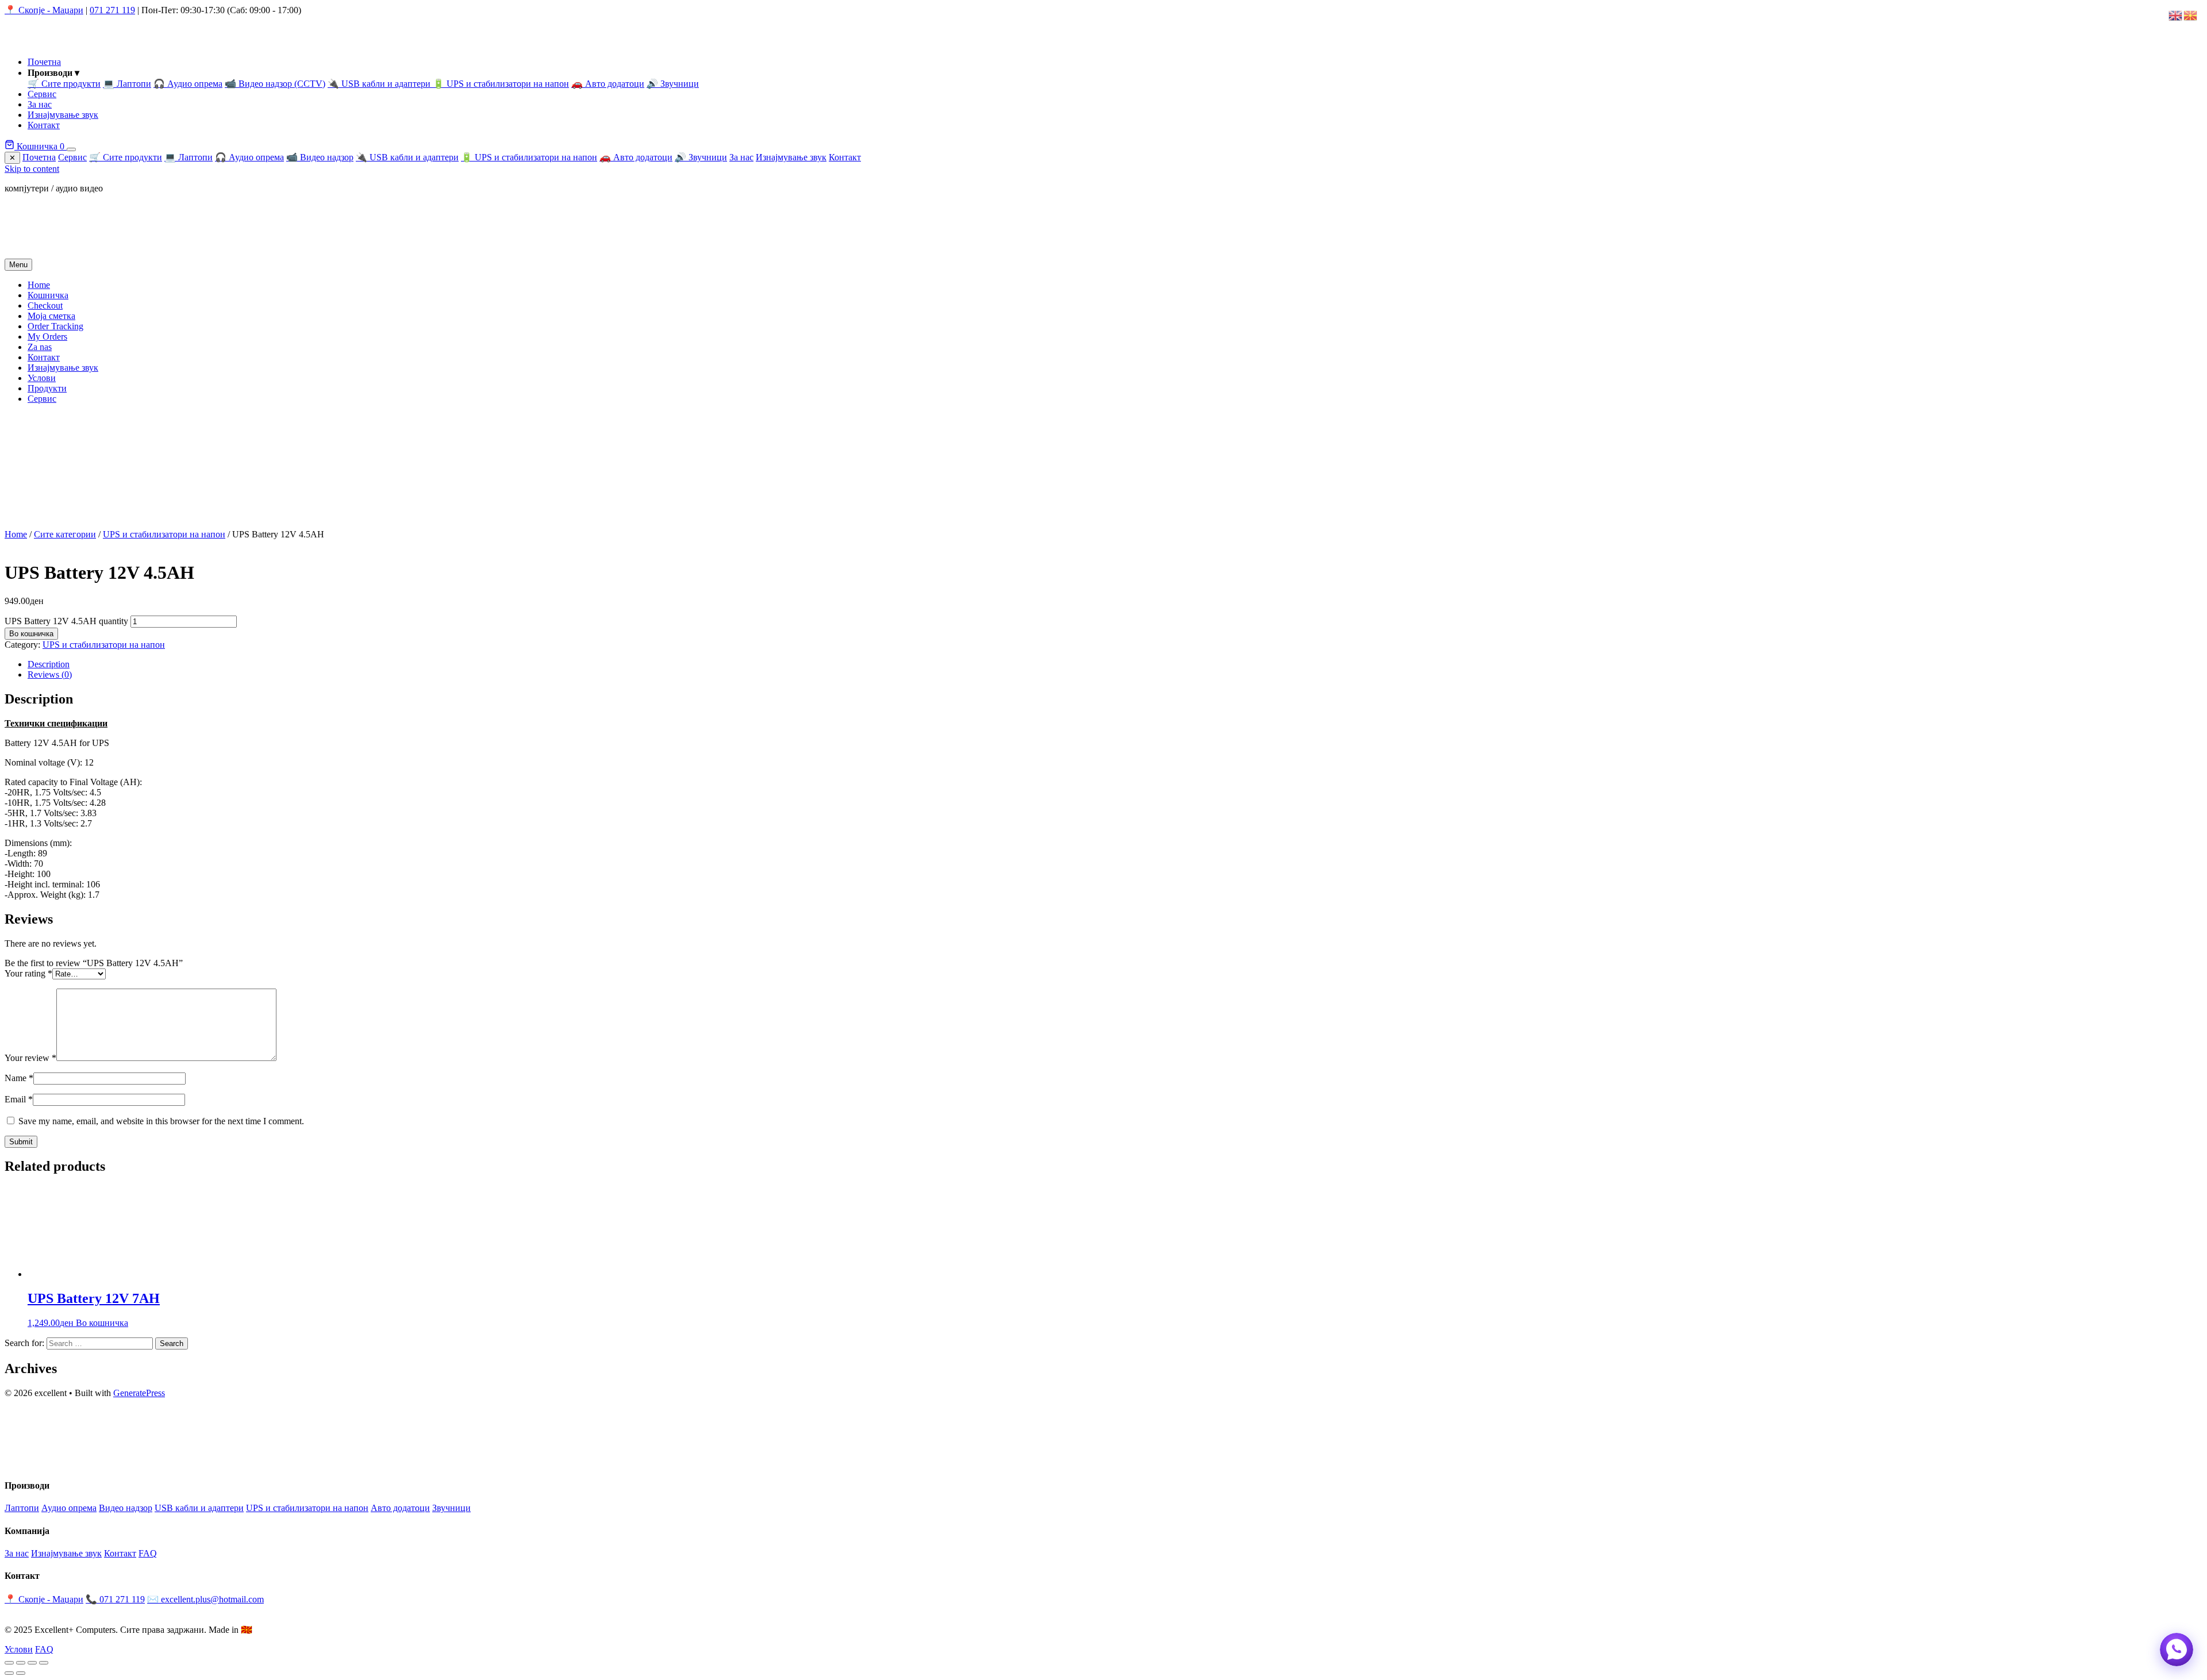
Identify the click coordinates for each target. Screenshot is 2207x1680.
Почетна (44, 62)
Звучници (451, 1508)
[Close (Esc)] (44, 1663)
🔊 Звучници (673, 84)
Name (19, 1078)
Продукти (47, 388)
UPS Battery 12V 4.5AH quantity (66, 621)
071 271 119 (112, 10)
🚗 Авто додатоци (608, 84)
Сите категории (65, 534)
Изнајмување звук (63, 115)
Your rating (28, 973)
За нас (40, 104)
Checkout (45, 305)
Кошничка (39, 146)
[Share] (32, 1663)
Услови (42, 378)
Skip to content (32, 169)
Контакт (44, 125)
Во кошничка (31, 634)
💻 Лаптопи (127, 84)
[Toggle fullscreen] (21, 1663)
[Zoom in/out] (9, 1663)
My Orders (47, 337)
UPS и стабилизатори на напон (164, 534)
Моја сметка (51, 316)
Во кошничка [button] (102, 1323)
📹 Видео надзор (320, 157)
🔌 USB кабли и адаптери (380, 84)
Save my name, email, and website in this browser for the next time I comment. (161, 1121)
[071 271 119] (55, 1462)
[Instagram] (33, 1462)
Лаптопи (22, 1508)
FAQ (148, 1553)
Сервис (42, 94)
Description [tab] (49, 664)
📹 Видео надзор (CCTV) (275, 84)
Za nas (40, 347)
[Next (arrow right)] (21, 1673)
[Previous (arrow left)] (9, 1673)
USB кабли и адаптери (199, 1508)
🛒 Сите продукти (64, 84)
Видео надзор (126, 1508)
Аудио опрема (69, 1508)
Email (19, 1099)
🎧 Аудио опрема (188, 84)
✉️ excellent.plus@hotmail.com (205, 1599)
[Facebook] (11, 1462)
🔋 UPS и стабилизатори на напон (501, 84)
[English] (2176, 15)
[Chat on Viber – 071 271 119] (2177, 1650)
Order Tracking (55, 326)
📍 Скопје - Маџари (44, 10)
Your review (30, 1058)
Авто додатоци (400, 1508)
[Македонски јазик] (2191, 15)
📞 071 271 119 (115, 1599)
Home (39, 285)
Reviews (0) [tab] (50, 674)
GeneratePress (139, 1393)
